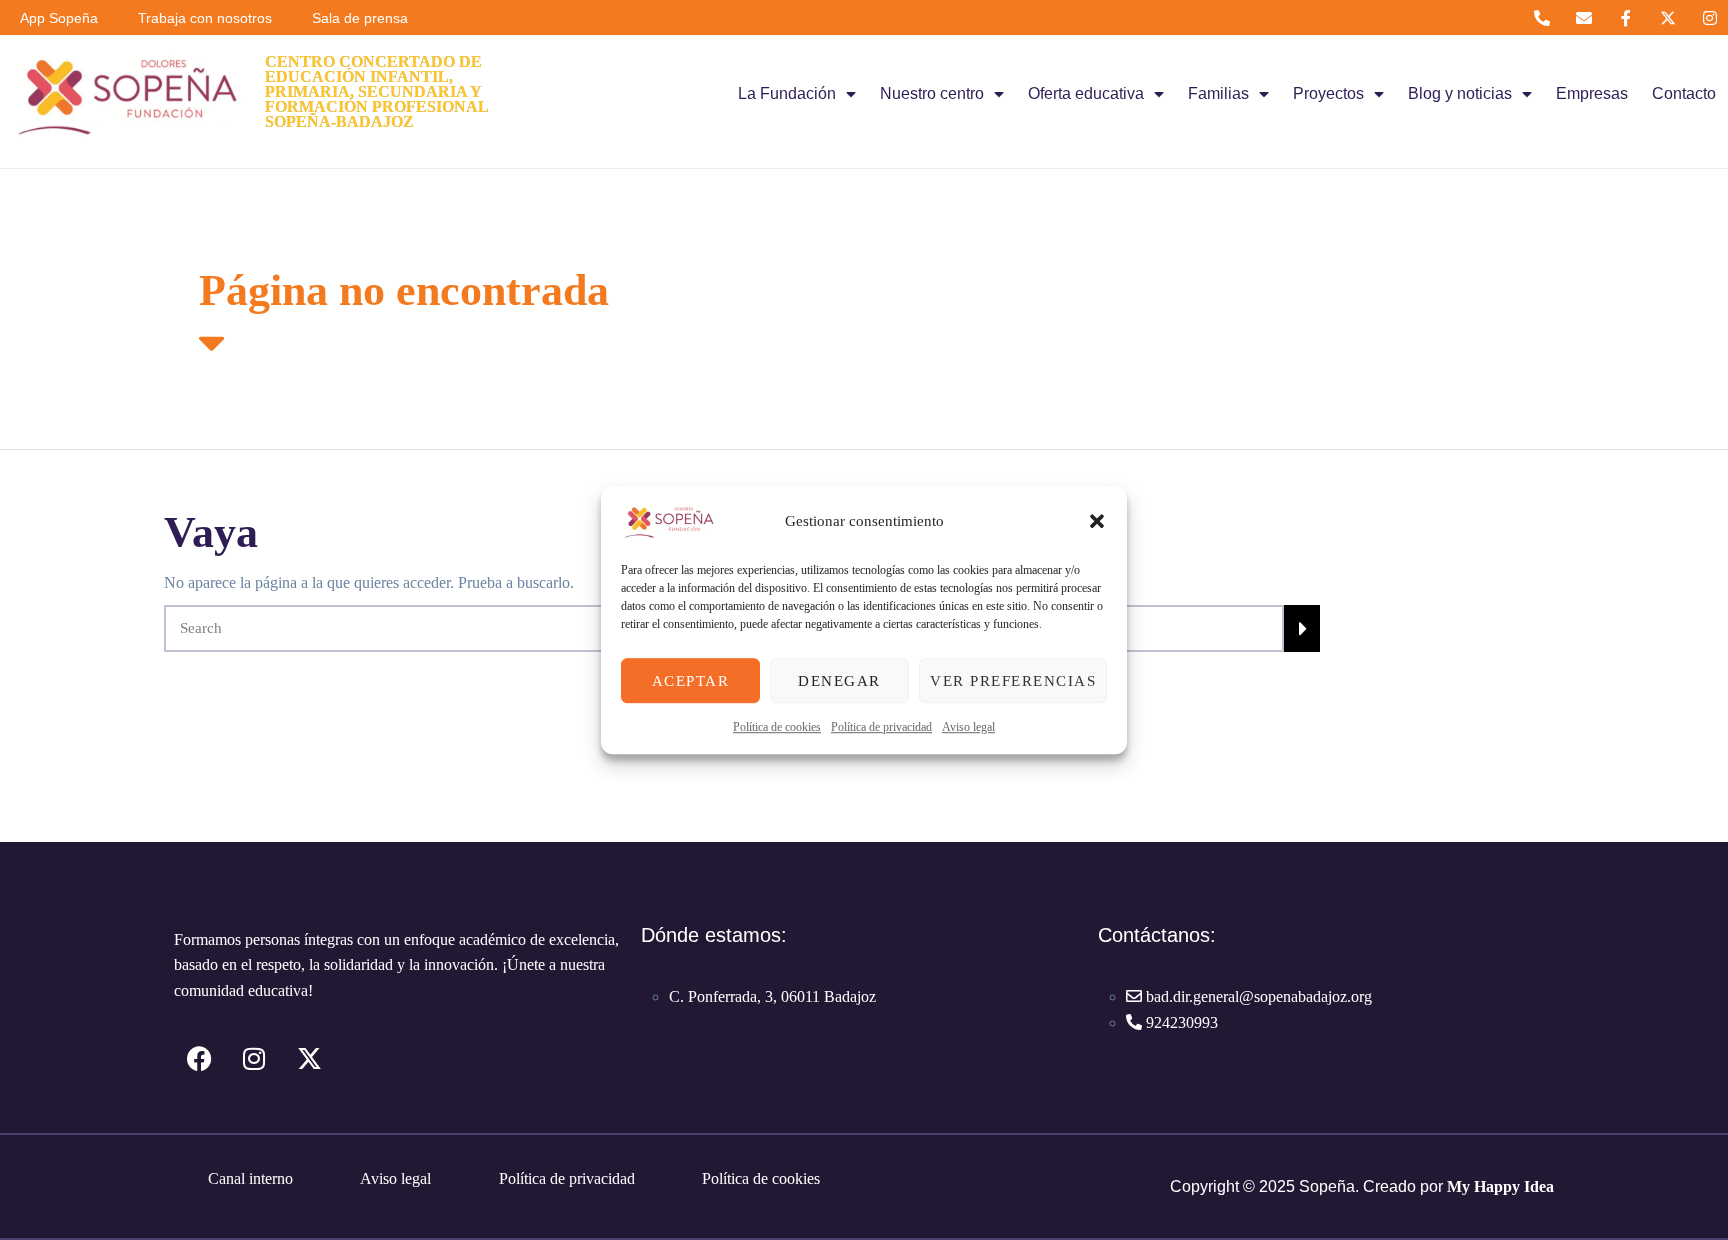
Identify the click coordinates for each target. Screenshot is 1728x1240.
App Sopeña (59, 18)
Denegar (839, 681)
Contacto (1684, 93)
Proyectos (1328, 93)
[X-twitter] (1668, 17)
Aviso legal (968, 727)
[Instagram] (1710, 17)
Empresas (1592, 93)
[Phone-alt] (1541, 17)
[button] (1097, 521)
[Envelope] (1583, 17)
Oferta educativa (1086, 93)
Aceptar (691, 681)
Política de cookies (777, 727)
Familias (1218, 93)
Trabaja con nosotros (205, 18)
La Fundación (787, 93)
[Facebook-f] (1625, 17)
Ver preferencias (1013, 681)
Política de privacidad (881, 727)
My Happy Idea (1500, 1186)
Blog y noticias (1460, 93)
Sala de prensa (360, 18)
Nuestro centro (932, 93)
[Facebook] (199, 1058)
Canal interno (250, 1178)
